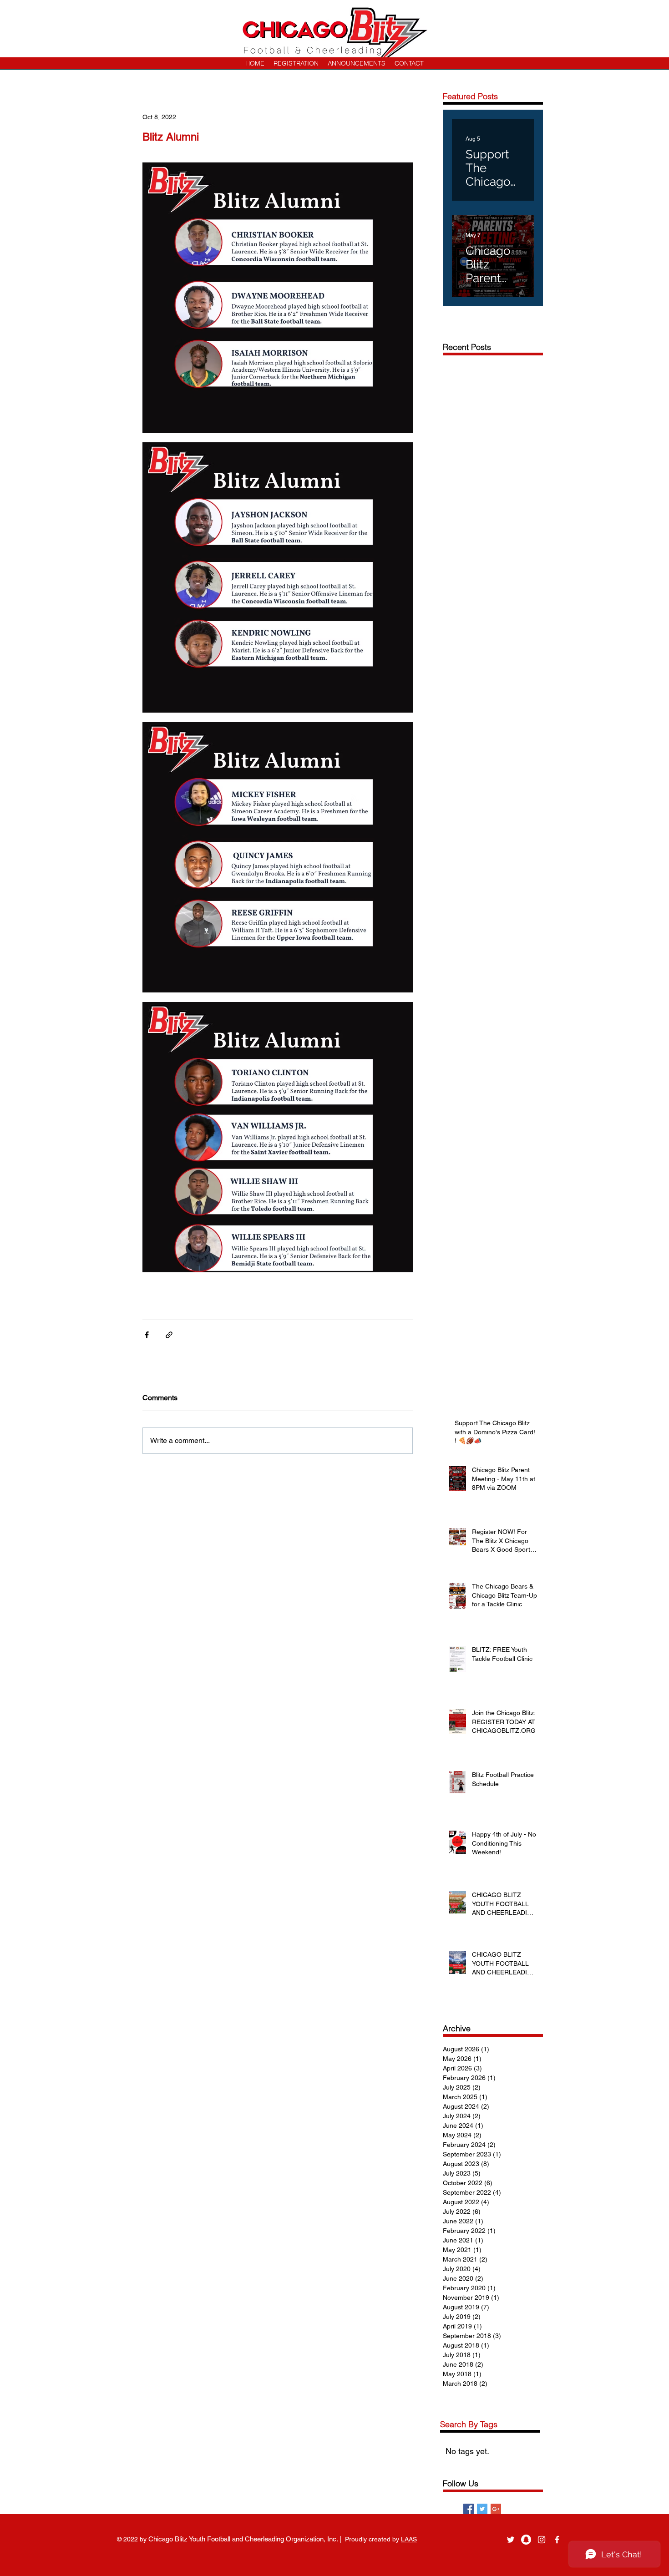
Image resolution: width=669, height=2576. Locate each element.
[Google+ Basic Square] (496, 2509)
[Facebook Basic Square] (469, 2509)
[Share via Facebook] (147, 1335)
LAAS (409, 2539)
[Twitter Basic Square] (482, 2509)
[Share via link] (169, 1335)
